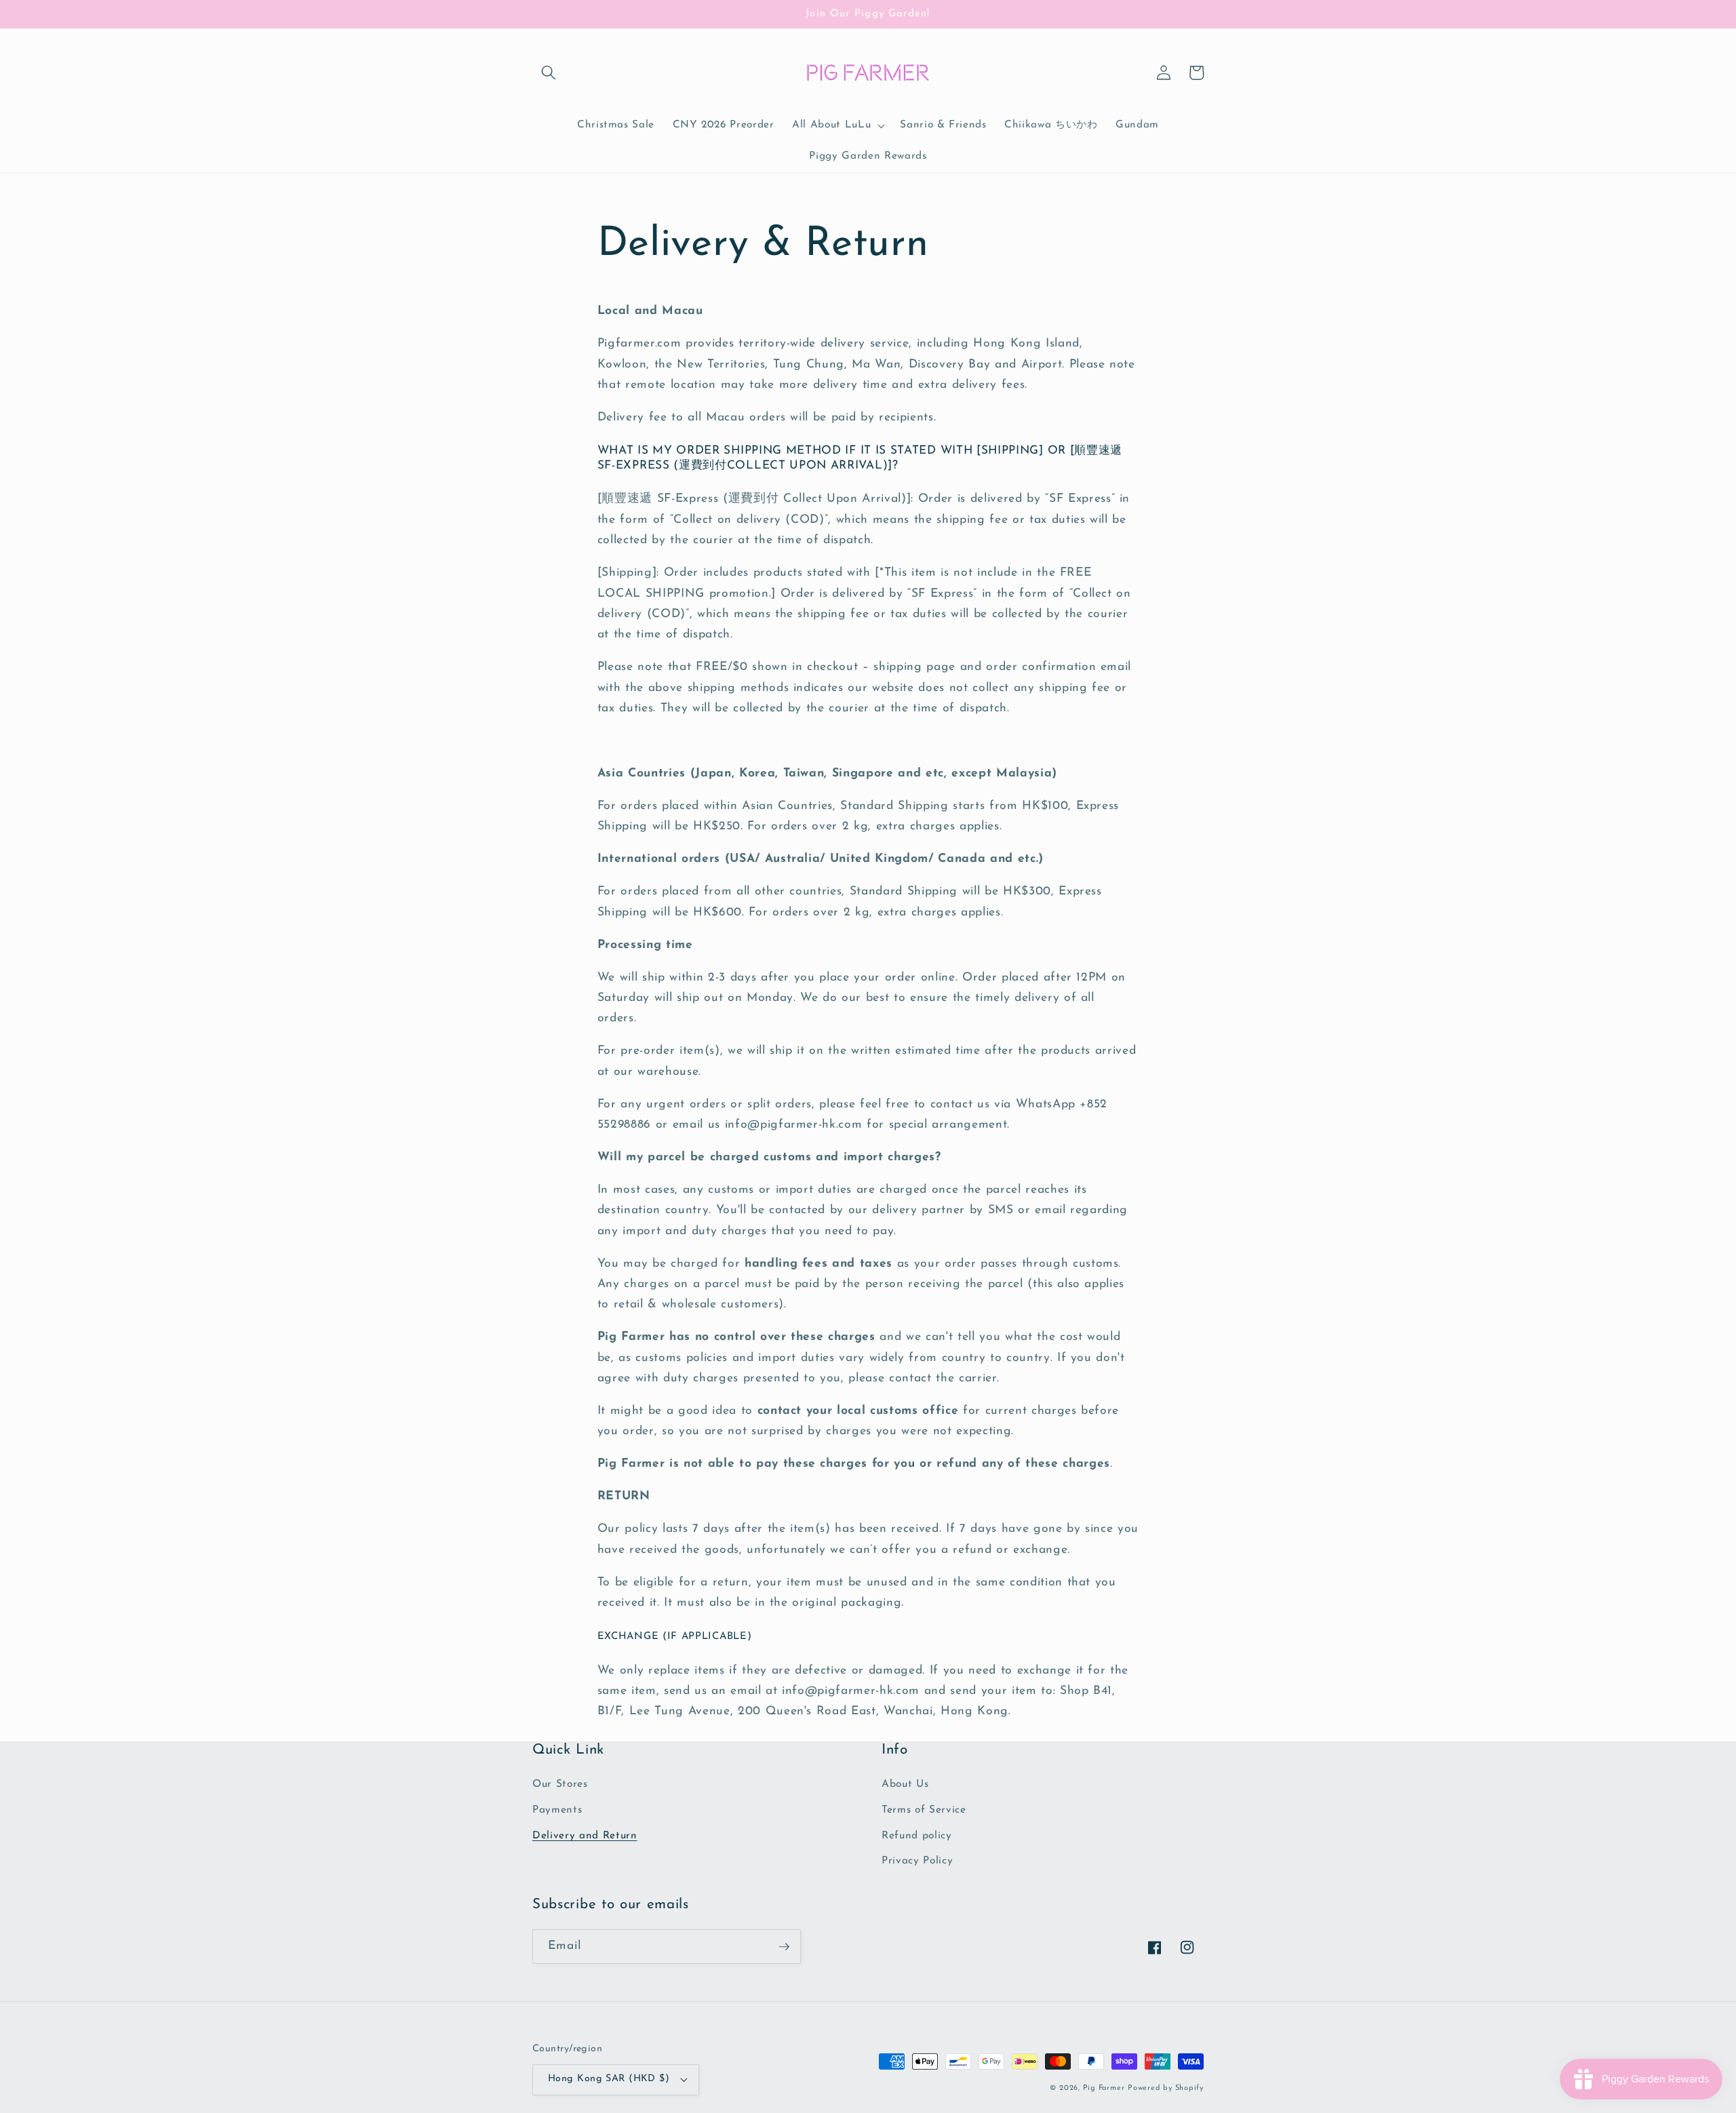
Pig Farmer (1104, 2088)
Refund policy (917, 1836)
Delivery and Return (585, 1836)
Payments (557, 1810)
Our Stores (560, 1784)
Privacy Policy (917, 1861)
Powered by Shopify (1166, 2088)
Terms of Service (924, 1810)
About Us (905, 1784)
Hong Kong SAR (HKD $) (609, 2079)
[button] (549, 73)
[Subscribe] (784, 1947)
